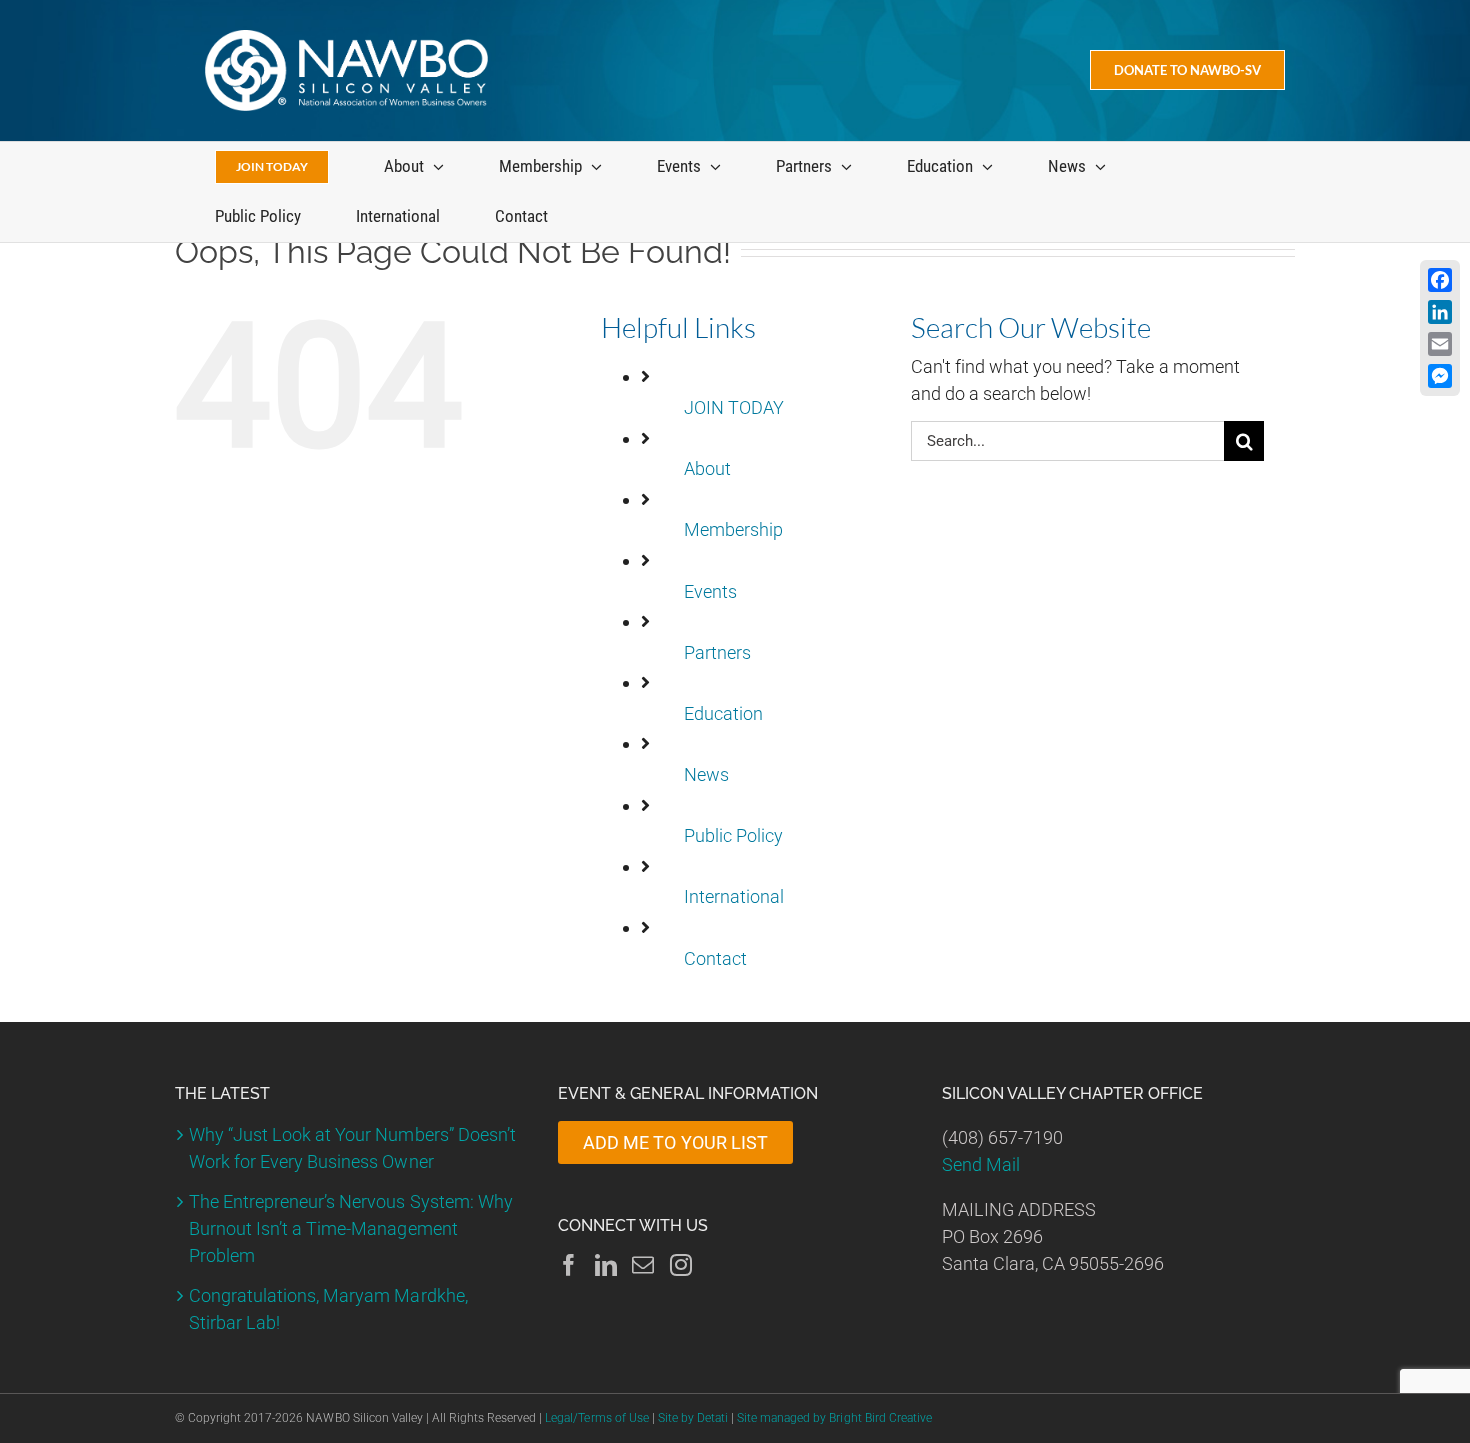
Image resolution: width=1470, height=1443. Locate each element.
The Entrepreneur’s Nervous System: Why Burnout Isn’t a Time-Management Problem (351, 1228)
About (707, 468)
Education (723, 713)
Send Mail (981, 1164)
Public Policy (733, 835)
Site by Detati (693, 1418)
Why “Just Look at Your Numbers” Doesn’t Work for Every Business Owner (352, 1148)
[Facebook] (569, 1265)
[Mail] (643, 1265)
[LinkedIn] (606, 1265)
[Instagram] (681, 1265)
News (706, 774)
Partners (717, 652)
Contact (715, 958)
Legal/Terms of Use (596, 1418)
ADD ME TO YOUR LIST (675, 1142)
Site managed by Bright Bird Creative (834, 1418)
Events (710, 591)
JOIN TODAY (734, 407)
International (734, 896)
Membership (733, 529)
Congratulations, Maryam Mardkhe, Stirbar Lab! (328, 1309)
